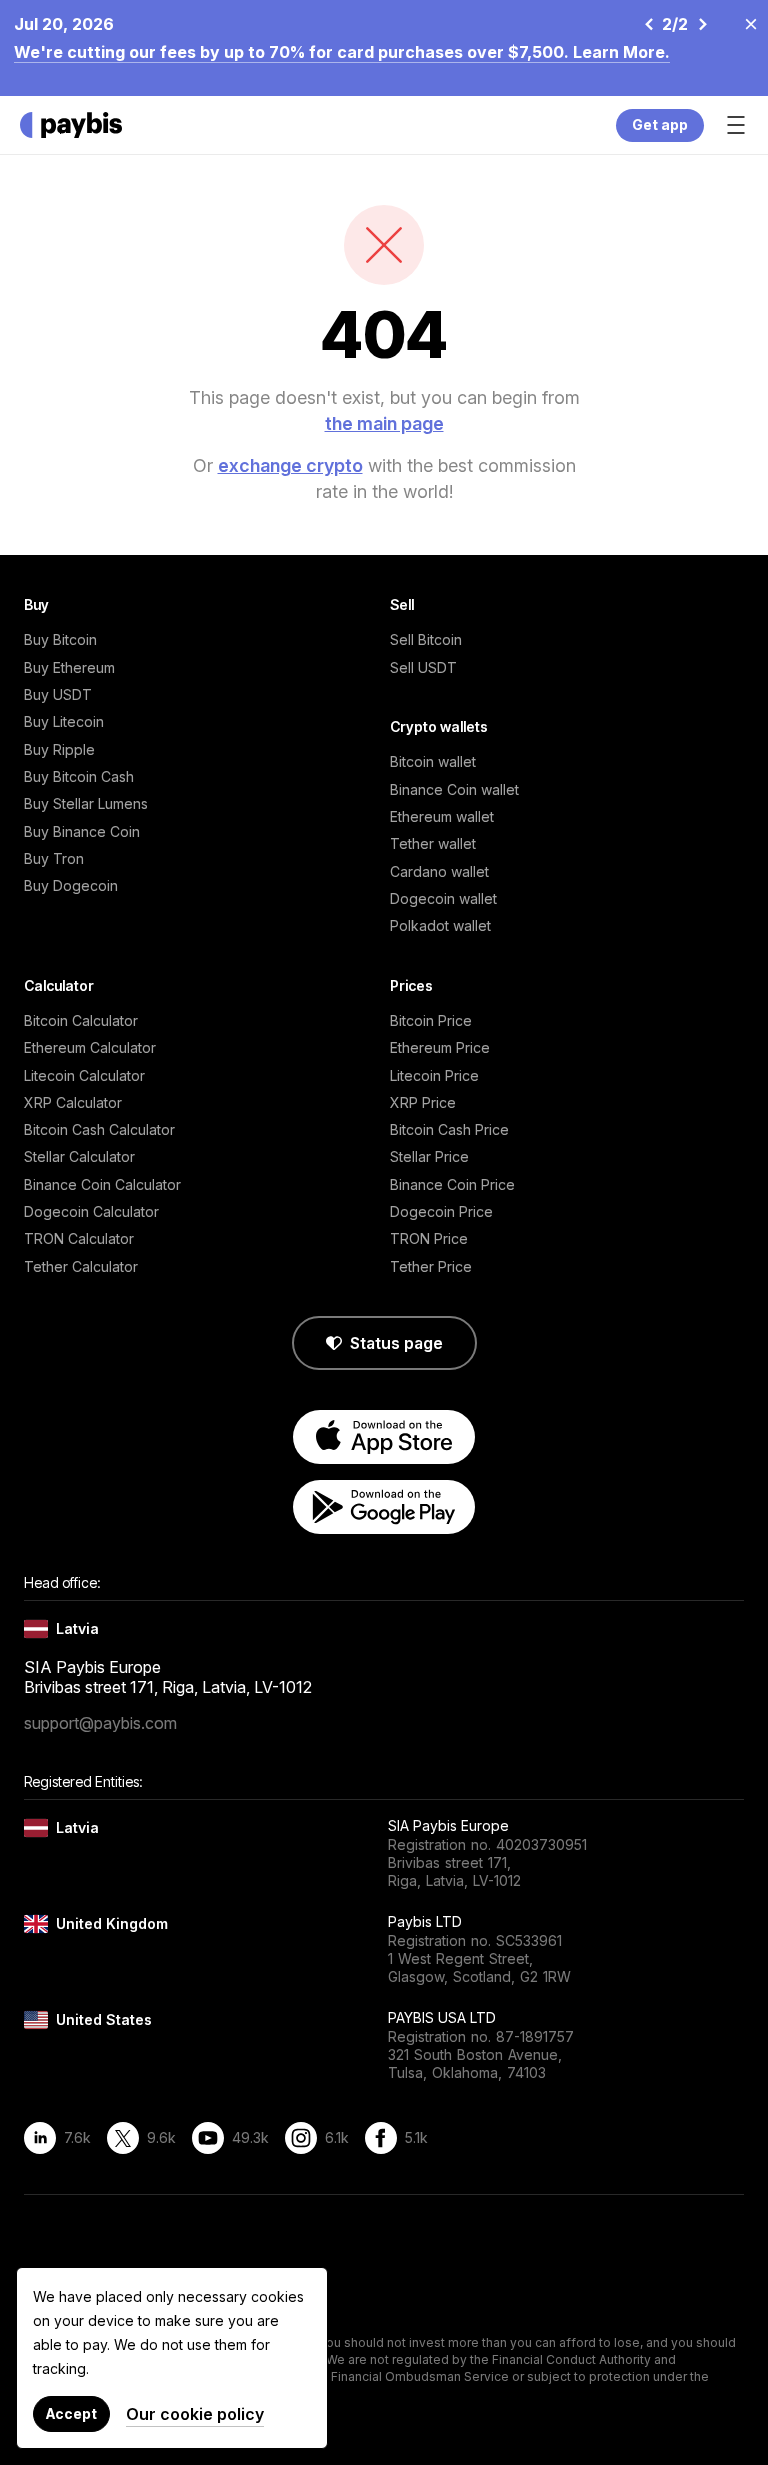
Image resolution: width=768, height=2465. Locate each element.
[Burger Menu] (736, 125)
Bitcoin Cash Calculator (99, 1129)
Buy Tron (54, 858)
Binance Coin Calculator (102, 1184)
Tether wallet (433, 843)
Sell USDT (423, 667)
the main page (384, 423)
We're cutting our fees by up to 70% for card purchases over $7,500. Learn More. (342, 52)
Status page (396, 1343)
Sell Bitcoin (426, 639)
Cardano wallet (439, 871)
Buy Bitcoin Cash (79, 776)
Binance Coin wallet (454, 789)
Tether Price (431, 1266)
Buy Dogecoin (71, 885)
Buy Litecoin (64, 721)
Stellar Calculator (79, 1156)
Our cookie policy (195, 2414)
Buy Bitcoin (60, 639)
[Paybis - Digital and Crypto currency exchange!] (71, 125)
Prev (648, 24)
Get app (660, 124)
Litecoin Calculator (84, 1075)
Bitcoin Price (431, 1020)
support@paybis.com (100, 1723)
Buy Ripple (59, 749)
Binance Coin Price (452, 1184)
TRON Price (429, 1238)
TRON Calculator (79, 1238)
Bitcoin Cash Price (449, 1129)
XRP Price (423, 1102)
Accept (71, 2413)
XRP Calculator (73, 1102)
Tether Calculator (81, 1266)
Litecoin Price (434, 1075)
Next (702, 24)
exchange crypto (290, 465)
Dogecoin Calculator (91, 1211)
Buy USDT (58, 694)
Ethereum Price (440, 1047)
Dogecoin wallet (443, 898)
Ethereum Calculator (90, 1047)
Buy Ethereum (69, 667)
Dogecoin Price (441, 1211)
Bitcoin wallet (433, 761)
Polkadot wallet (440, 925)
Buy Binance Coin (82, 831)
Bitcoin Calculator (81, 1020)
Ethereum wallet (442, 816)
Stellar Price (429, 1156)
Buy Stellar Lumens (86, 803)
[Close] (745, 23)
